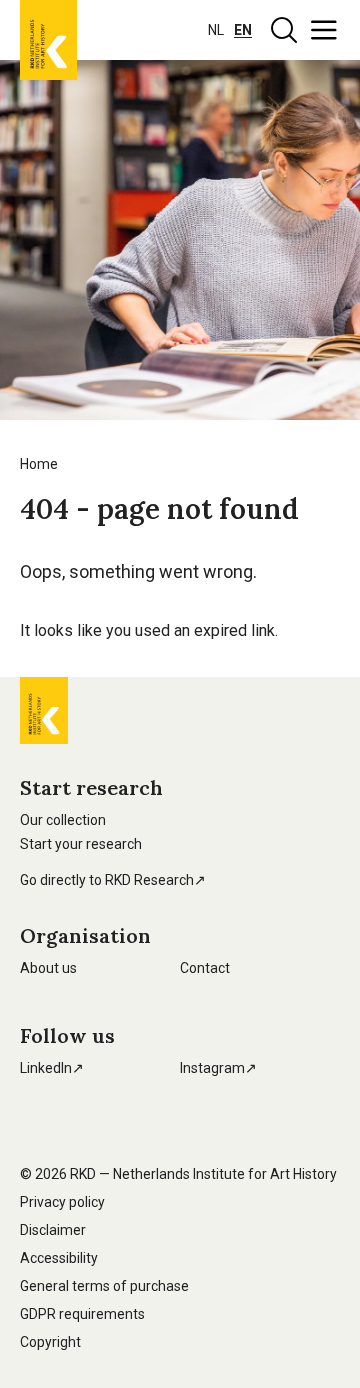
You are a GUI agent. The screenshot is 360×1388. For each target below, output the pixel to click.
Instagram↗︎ (218, 1068)
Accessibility (59, 1258)
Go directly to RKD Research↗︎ (113, 880)
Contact (205, 968)
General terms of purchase (104, 1286)
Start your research (81, 844)
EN (243, 30)
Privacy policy (62, 1202)
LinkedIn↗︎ (52, 1068)
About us (48, 968)
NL (216, 30)
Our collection (63, 820)
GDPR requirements (82, 1314)
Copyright (50, 1342)
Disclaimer (53, 1230)
